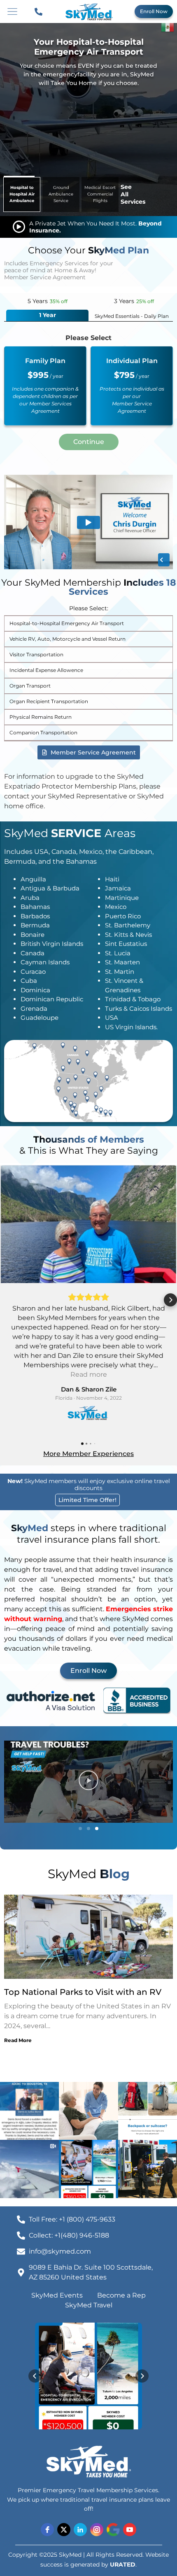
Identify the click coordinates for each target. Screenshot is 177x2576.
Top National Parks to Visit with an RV (83, 1992)
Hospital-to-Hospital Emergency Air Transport (67, 623)
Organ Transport (30, 686)
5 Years (48, 301)
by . (119, 2564)
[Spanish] (168, 26)
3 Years (134, 301)
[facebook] (47, 2530)
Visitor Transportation (36, 654)
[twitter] (64, 2530)
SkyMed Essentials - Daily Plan (132, 316)
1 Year (48, 315)
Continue (89, 442)
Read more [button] (89, 1374)
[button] (7, 1300)
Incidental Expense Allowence (46, 670)
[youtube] (130, 2530)
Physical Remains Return (41, 717)
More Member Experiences (88, 1454)
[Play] (88, 1782)
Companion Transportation (43, 733)
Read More (18, 2040)
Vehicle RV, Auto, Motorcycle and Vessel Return (68, 639)
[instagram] (97, 2530)
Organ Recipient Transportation (49, 701)
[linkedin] (80, 2530)
